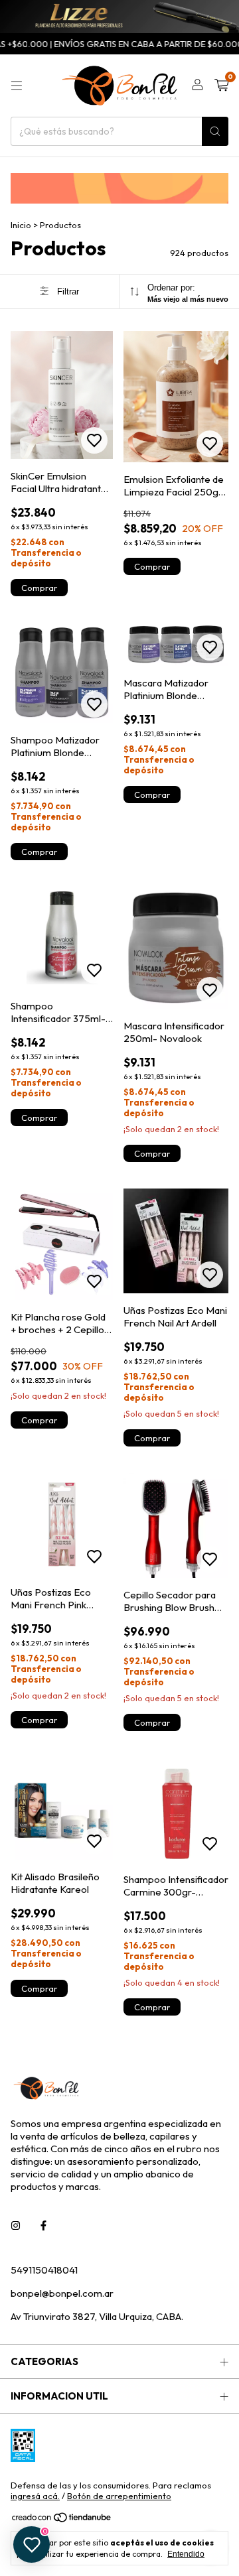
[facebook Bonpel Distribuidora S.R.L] (43, 2225)
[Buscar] (215, 131)
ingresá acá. (35, 2496)
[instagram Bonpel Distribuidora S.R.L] (16, 2225)
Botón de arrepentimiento (119, 2496)
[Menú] (17, 86)
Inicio (21, 225)
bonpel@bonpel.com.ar (62, 2293)
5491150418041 (44, 2270)
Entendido (186, 2554)
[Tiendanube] (62, 2520)
